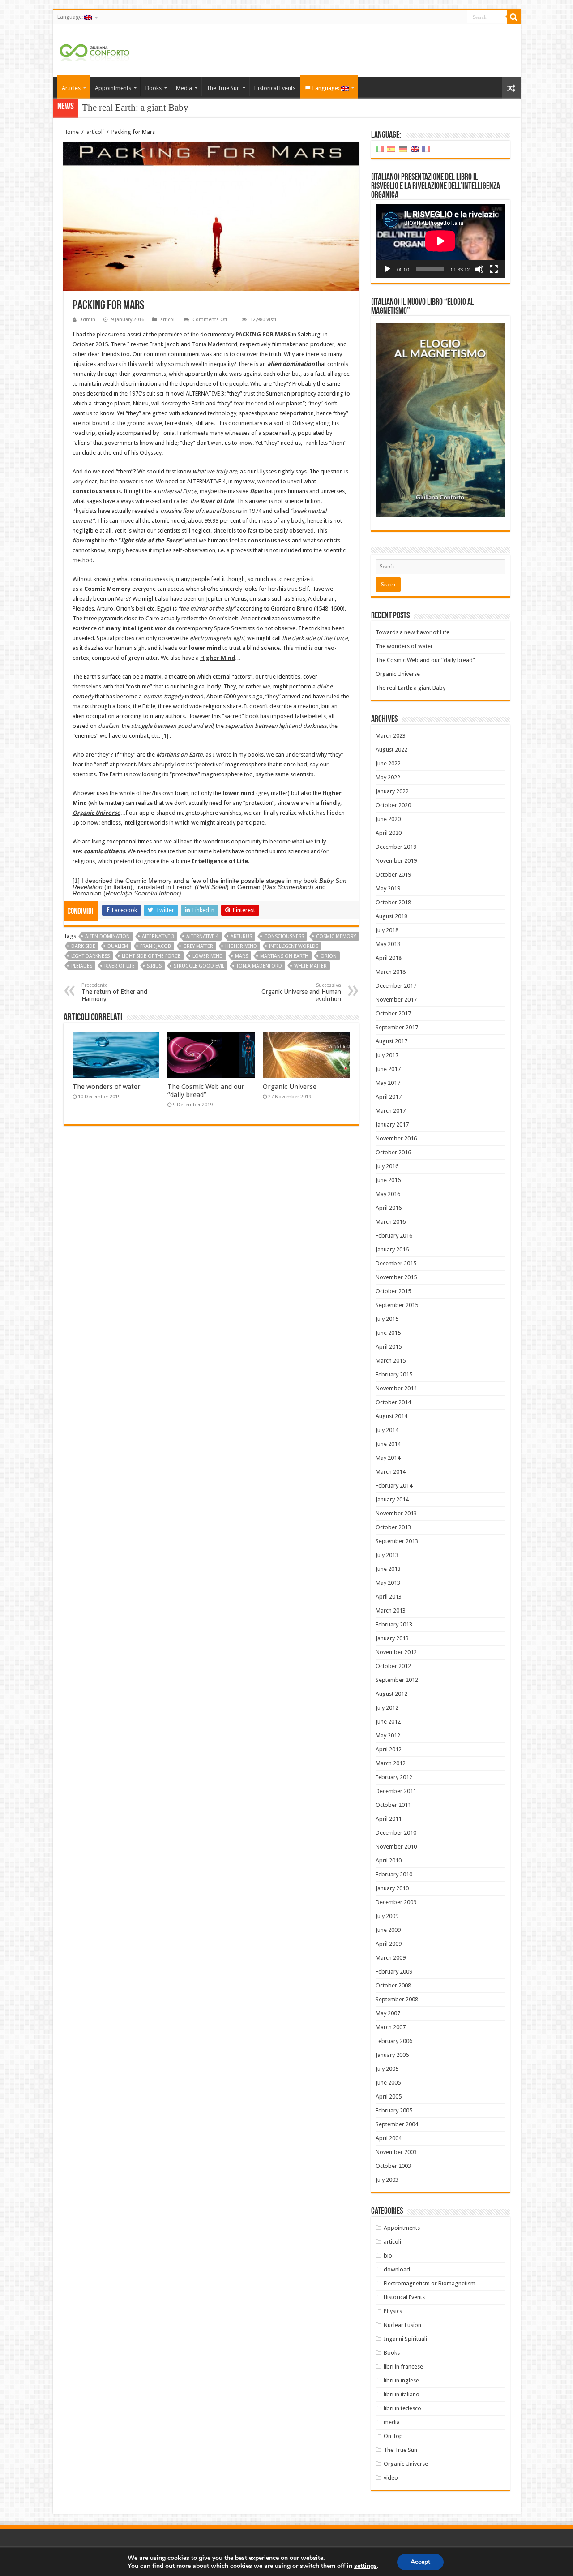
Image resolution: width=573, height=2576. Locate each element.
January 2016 (392, 1249)
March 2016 (391, 1222)
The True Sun (223, 88)
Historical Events (275, 88)
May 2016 (388, 1194)
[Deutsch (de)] (403, 149)
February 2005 (394, 2110)
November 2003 (396, 2152)
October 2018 (393, 902)
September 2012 (397, 1680)
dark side (83, 946)
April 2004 (389, 2138)
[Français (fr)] (426, 149)
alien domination (107, 936)
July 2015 (387, 1319)
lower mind (208, 956)
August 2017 (391, 1041)
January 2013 (392, 1638)
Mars (242, 956)
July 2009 (387, 1916)
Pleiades (82, 966)
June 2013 (388, 1569)
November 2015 (396, 1277)
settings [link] (366, 2566)
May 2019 (388, 888)
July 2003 (387, 2180)
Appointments (113, 88)
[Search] (514, 17)
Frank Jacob (156, 946)
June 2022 (388, 763)
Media (184, 88)
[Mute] (479, 269)
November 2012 (396, 1652)
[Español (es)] (391, 149)
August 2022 (391, 750)
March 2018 (391, 972)
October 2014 (393, 1402)
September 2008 (397, 1999)
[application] (440, 241)
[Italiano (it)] (380, 149)
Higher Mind (218, 658)
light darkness (90, 956)
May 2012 (388, 1735)
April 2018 (389, 958)
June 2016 (388, 1180)
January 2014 (392, 1499)
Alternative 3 (158, 936)
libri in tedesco (402, 2408)
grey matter (198, 946)
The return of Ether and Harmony (114, 992)
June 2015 (388, 1333)
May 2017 (388, 1083)
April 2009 (389, 1944)
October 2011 (393, 1805)
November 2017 (396, 1000)
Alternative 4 (202, 936)
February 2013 (394, 1624)
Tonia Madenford (259, 966)
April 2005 (389, 2096)
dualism (118, 946)
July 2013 (387, 1555)
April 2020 (389, 833)
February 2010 (394, 1874)
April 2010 (389, 1860)
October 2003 (393, 2166)
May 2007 (388, 2013)
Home (71, 132)
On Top (393, 2436)
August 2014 (391, 1416)
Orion (329, 956)
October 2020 (393, 805)
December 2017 (396, 986)
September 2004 (397, 2124)
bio (388, 2256)
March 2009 (391, 1958)
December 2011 (396, 1791)
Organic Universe (96, 813)
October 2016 (393, 1152)
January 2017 (392, 1125)
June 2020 (388, 819)
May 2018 (388, 944)
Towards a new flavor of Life (413, 632)
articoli (95, 132)
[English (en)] (415, 149)
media (392, 2422)
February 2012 (394, 1777)
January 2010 (392, 1888)
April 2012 (389, 1749)
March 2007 (391, 2027)
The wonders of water (107, 1087)
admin (88, 320)
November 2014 (396, 1388)
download (397, 2269)
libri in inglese (401, 2380)
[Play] (387, 269)
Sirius (154, 966)
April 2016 (389, 1208)
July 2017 (387, 1055)
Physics (393, 2311)
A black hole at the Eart (126, 108)
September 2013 (397, 1541)
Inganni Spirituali (405, 2339)
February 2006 (394, 2041)
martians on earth (284, 956)
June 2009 (388, 1930)
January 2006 (392, 2055)
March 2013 (391, 1611)
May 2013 (388, 1583)
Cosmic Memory (336, 936)
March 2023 (391, 736)
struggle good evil (199, 966)
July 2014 (387, 1430)
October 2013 (393, 1527)
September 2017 (397, 1027)
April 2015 (389, 1347)
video (391, 2478)
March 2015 (391, 1361)
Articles (71, 88)
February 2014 (394, 1486)
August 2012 (391, 1694)
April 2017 (389, 1097)
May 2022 (388, 777)
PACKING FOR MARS (263, 334)
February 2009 (394, 1972)
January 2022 (392, 791)
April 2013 (389, 1597)
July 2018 (387, 930)
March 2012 (391, 1763)
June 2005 (388, 2083)
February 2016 (394, 1236)
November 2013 (396, 1513)
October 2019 (393, 875)
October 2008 (393, 1985)
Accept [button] (420, 2562)
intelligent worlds (294, 946)
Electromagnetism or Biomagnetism (430, 2283)
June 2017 (388, 1069)
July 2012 (387, 1708)
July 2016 (387, 1166)
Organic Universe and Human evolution (301, 992)
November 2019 (396, 861)
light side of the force (151, 956)
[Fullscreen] (494, 269)
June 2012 (388, 1722)
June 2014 (388, 1444)
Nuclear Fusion (402, 2325)
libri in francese (403, 2367)
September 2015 (397, 1305)
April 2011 (389, 1819)
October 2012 (393, 1666)
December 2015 (396, 1263)
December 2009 (396, 1902)
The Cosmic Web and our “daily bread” (206, 1091)
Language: (71, 17)
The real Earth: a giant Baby (411, 688)
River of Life (120, 966)
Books (154, 88)
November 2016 (396, 1138)
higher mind (241, 946)
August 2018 (391, 916)
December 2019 (396, 847)
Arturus (241, 936)
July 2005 (387, 2069)
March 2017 (391, 1111)
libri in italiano (402, 2394)
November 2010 (396, 1847)
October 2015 (393, 1291)
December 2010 (396, 1833)
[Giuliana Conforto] (94, 51)
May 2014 (388, 1458)
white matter (310, 966)
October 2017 (393, 1013)
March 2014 (391, 1472)
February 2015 (394, 1374)
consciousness (284, 936)
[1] (165, 736)
